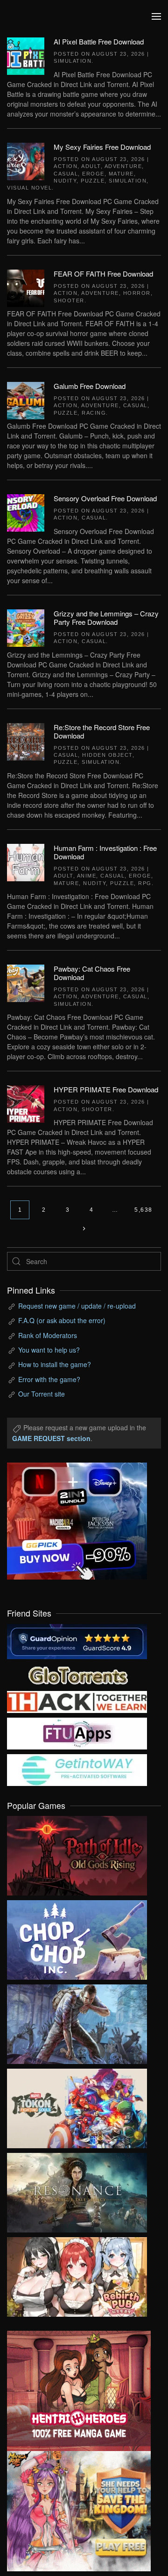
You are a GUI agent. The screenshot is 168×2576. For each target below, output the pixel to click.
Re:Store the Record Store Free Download (102, 731)
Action (66, 166)
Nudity (65, 181)
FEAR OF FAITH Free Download (103, 274)
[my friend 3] (77, 1701)
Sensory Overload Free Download (105, 498)
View (77, 1853)
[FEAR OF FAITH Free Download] (26, 287)
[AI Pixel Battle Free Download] (26, 55)
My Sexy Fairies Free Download (102, 147)
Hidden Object (107, 755)
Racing (94, 413)
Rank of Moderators (48, 1335)
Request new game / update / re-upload (77, 1306)
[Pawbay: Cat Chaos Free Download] (26, 982)
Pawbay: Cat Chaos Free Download (92, 973)
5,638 (143, 1210)
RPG (145, 883)
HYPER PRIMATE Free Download (106, 1089)
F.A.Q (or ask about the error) (62, 1320)
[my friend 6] (77, 1732)
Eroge (93, 174)
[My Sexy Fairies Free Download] (26, 160)
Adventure (123, 166)
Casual (66, 174)
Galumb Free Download (90, 386)
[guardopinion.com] (77, 1640)
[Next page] (84, 1229)
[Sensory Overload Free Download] (26, 512)
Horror (137, 293)
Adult (91, 166)
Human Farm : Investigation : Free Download (105, 852)
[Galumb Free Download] (26, 400)
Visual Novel (29, 188)
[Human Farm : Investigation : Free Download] (26, 861)
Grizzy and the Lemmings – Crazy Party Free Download (106, 618)
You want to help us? (49, 1350)
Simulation (73, 61)
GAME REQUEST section (51, 1438)
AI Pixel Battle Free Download (99, 41)
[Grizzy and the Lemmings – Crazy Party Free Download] (26, 627)
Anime (87, 876)
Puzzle (93, 181)
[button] (156, 16)
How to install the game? (55, 1364)
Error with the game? (49, 1379)
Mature (121, 174)
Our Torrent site (42, 1394)
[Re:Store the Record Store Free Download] (26, 740)
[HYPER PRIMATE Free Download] (26, 1103)
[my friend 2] (77, 1674)
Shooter (69, 300)
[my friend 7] (77, 1769)
